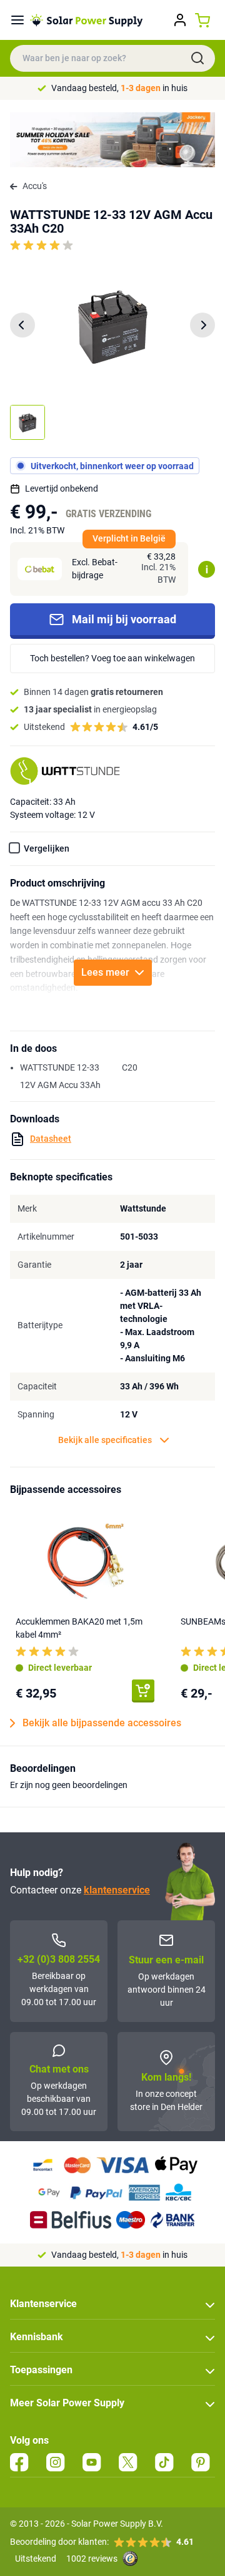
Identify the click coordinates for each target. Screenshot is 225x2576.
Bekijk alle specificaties (105, 1440)
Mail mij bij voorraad (124, 619)
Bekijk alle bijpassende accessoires (102, 1723)
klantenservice (117, 1890)
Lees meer (105, 972)
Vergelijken (47, 848)
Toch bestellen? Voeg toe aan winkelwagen (112, 658)
